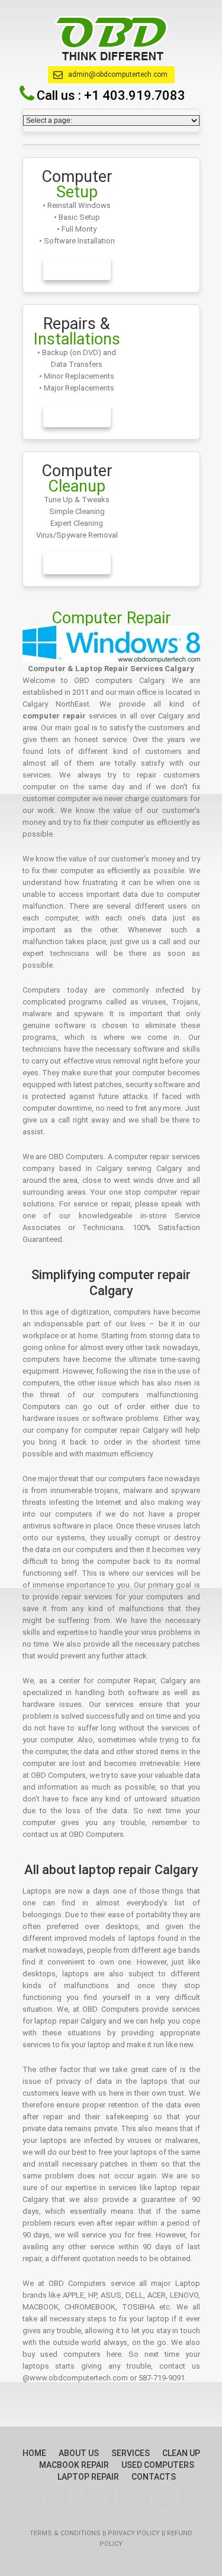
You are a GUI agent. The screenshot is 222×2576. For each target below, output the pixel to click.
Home (34, 2453)
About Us (79, 2453)
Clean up (181, 2453)
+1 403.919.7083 (135, 95)
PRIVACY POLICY (135, 2533)
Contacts (154, 2477)
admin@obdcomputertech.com (118, 74)
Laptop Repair (88, 2477)
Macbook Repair (74, 2465)
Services (131, 2453)
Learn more (77, 269)
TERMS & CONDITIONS (66, 2533)
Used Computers (158, 2465)
